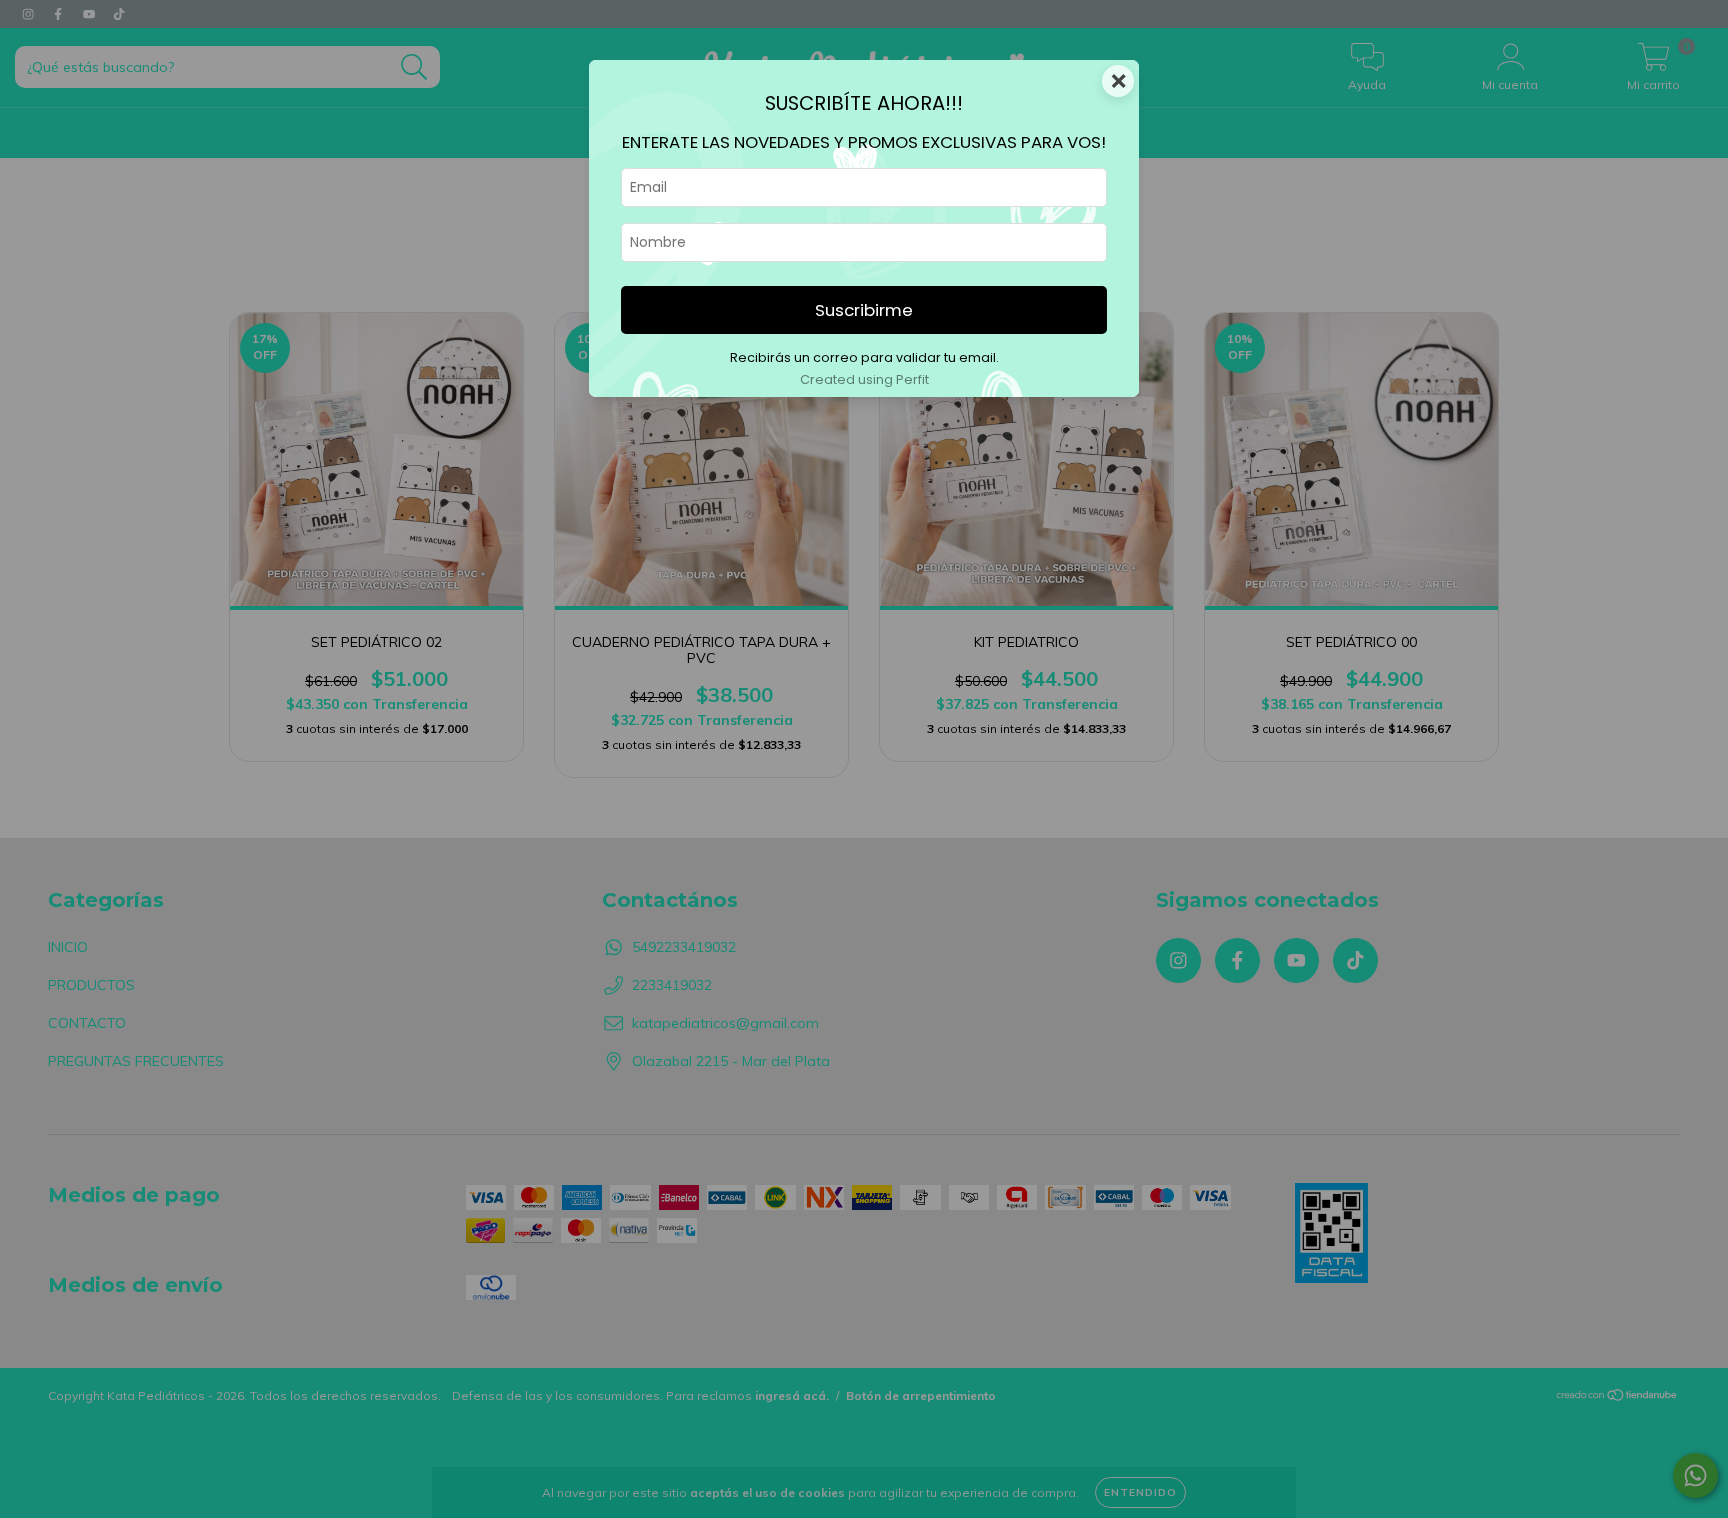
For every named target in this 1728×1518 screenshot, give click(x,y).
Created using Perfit (864, 379)
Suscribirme (864, 310)
